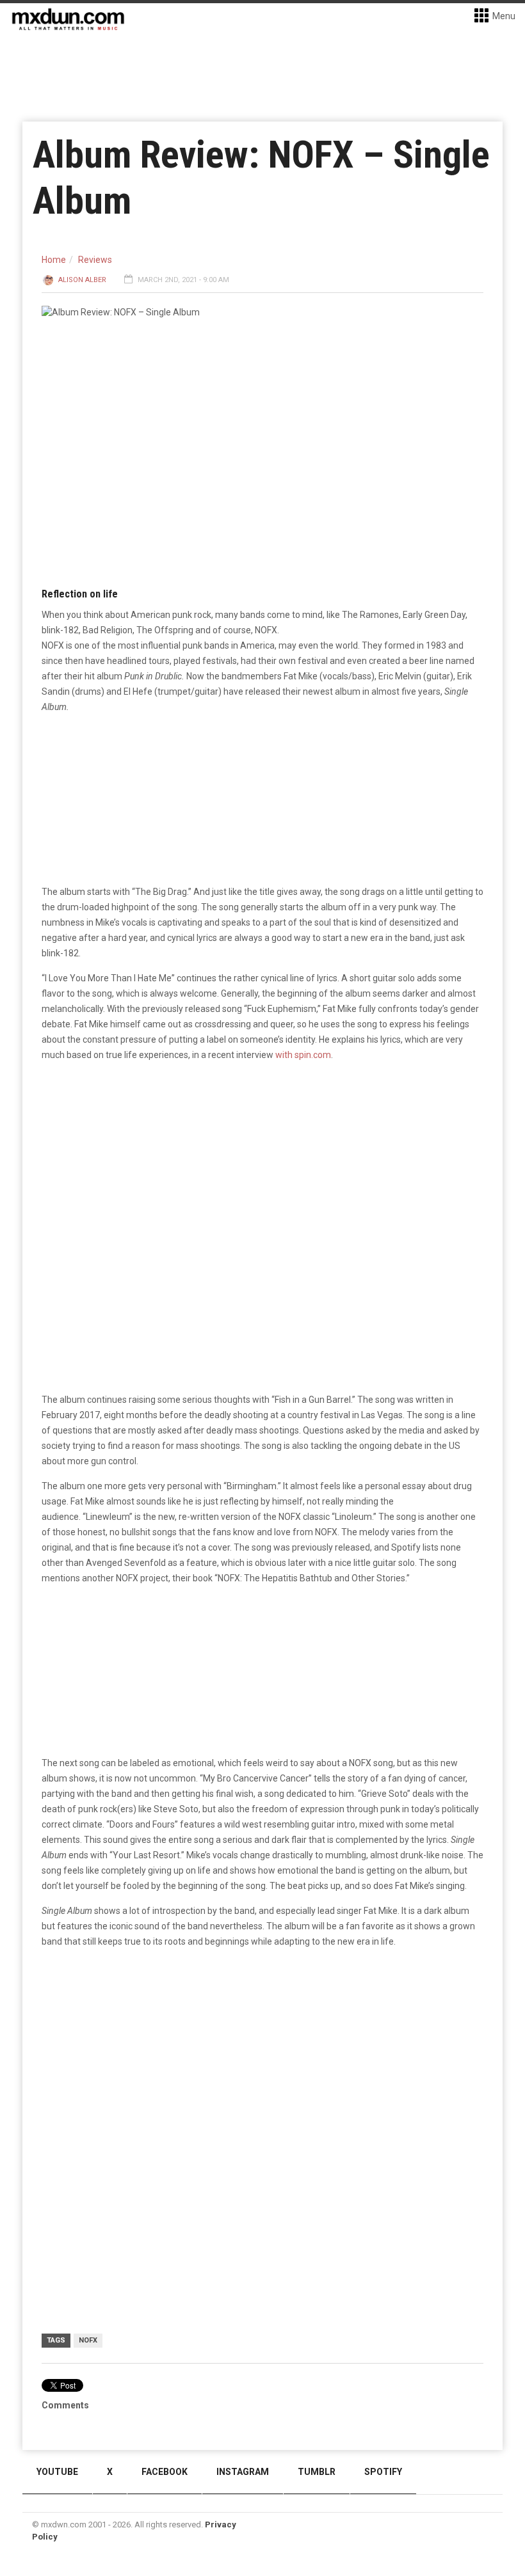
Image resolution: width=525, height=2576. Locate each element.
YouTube (57, 2472)
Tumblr (317, 2472)
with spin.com (303, 1055)
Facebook (165, 2472)
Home (54, 260)
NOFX (88, 2340)
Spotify (383, 2472)
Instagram (243, 2472)
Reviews (95, 260)
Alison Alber (82, 280)
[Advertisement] (262, 2058)
